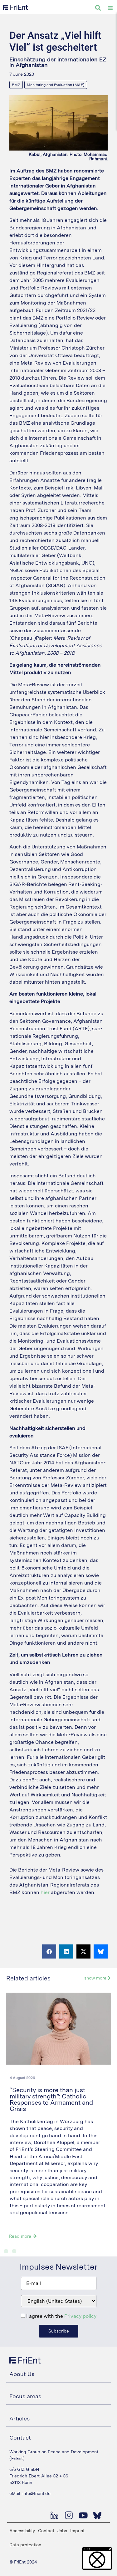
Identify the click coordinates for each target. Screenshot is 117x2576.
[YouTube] (83, 2515)
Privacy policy (80, 2316)
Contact (46, 2531)
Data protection (25, 2545)
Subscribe (59, 2331)
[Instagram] (69, 2515)
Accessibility (22, 2531)
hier (46, 1892)
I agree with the (61, 2316)
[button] (49, 1951)
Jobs (62, 2531)
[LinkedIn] (54, 2515)
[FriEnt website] (15, 7)
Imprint (77, 2531)
